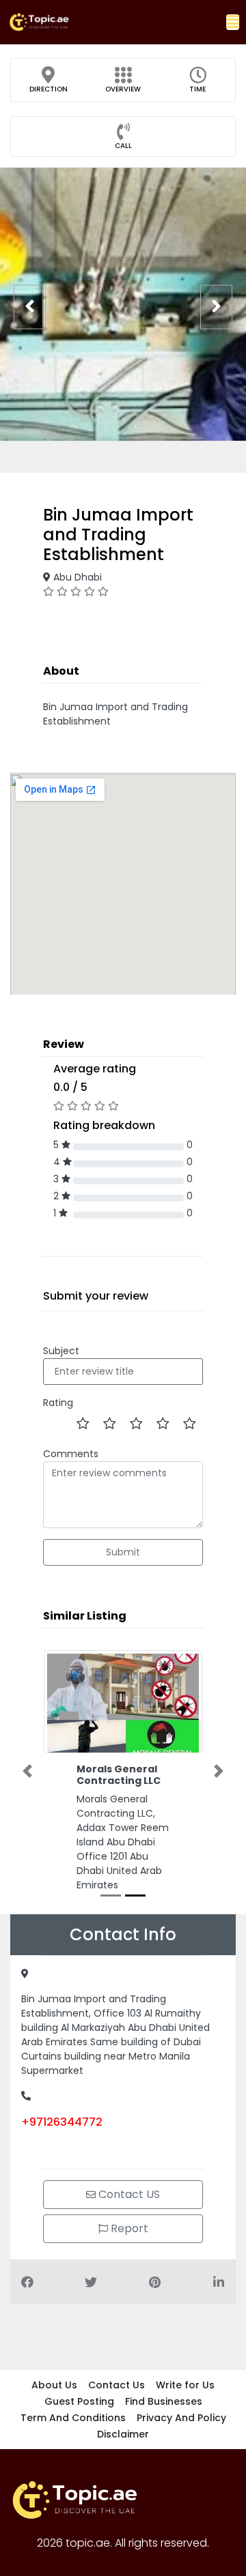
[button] (233, 22)
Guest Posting (79, 2401)
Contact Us (117, 2385)
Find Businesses (164, 2401)
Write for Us (185, 2385)
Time (197, 89)
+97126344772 (62, 2122)
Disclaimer (123, 2434)
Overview (123, 89)
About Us (54, 2385)
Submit (123, 1552)
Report (128, 2228)
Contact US (128, 2194)
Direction (49, 89)
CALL (123, 146)
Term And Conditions (73, 2418)
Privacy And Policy (181, 2418)
